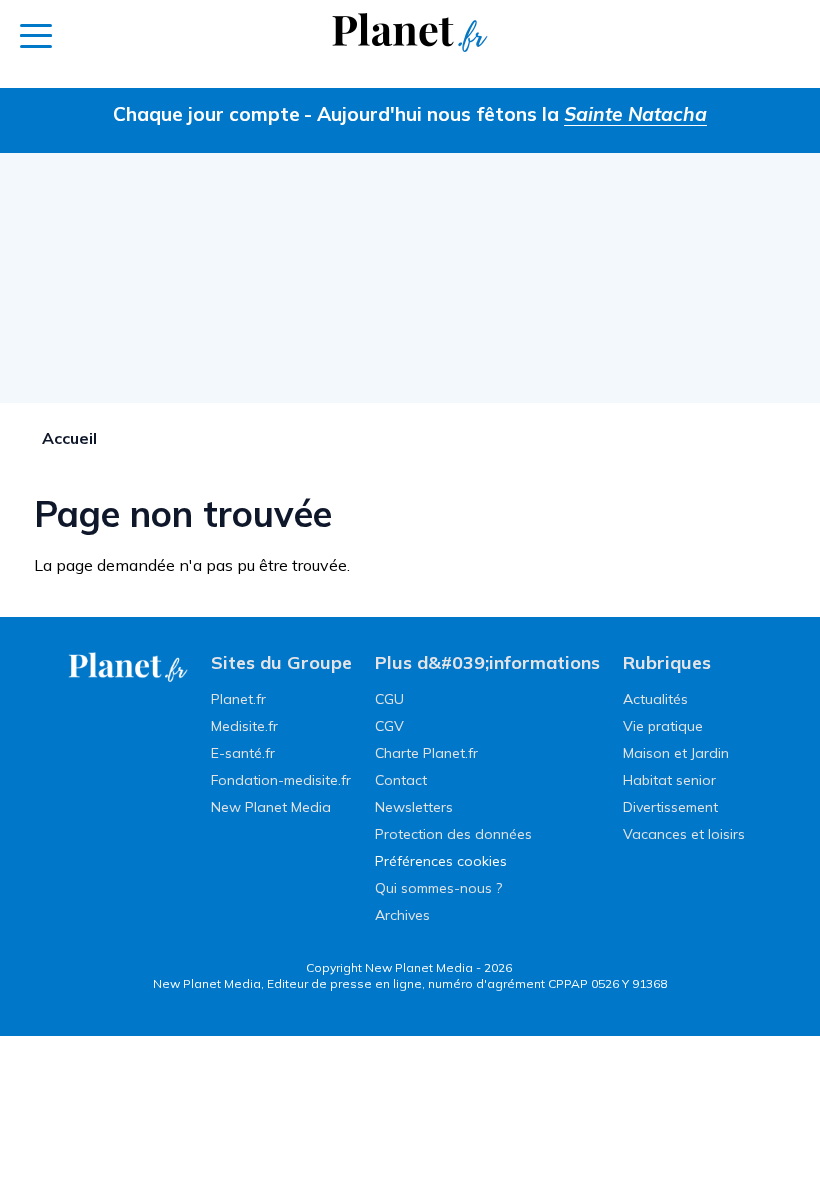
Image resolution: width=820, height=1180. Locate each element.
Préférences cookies (441, 861)
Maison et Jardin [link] (676, 753)
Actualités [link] (655, 699)
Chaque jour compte (206, 114)
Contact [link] (401, 780)
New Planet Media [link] (271, 807)
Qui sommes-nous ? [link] (438, 888)
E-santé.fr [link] (243, 753)
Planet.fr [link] (238, 699)
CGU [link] (389, 699)
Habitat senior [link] (669, 780)
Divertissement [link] (670, 807)
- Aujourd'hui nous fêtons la (505, 114)
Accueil (69, 438)
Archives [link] (402, 915)
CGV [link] (389, 726)
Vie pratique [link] (663, 726)
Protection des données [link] (453, 834)
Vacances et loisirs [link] (684, 834)
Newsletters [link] (414, 807)
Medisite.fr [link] (244, 726)
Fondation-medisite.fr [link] (281, 780)
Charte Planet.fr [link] (426, 753)
